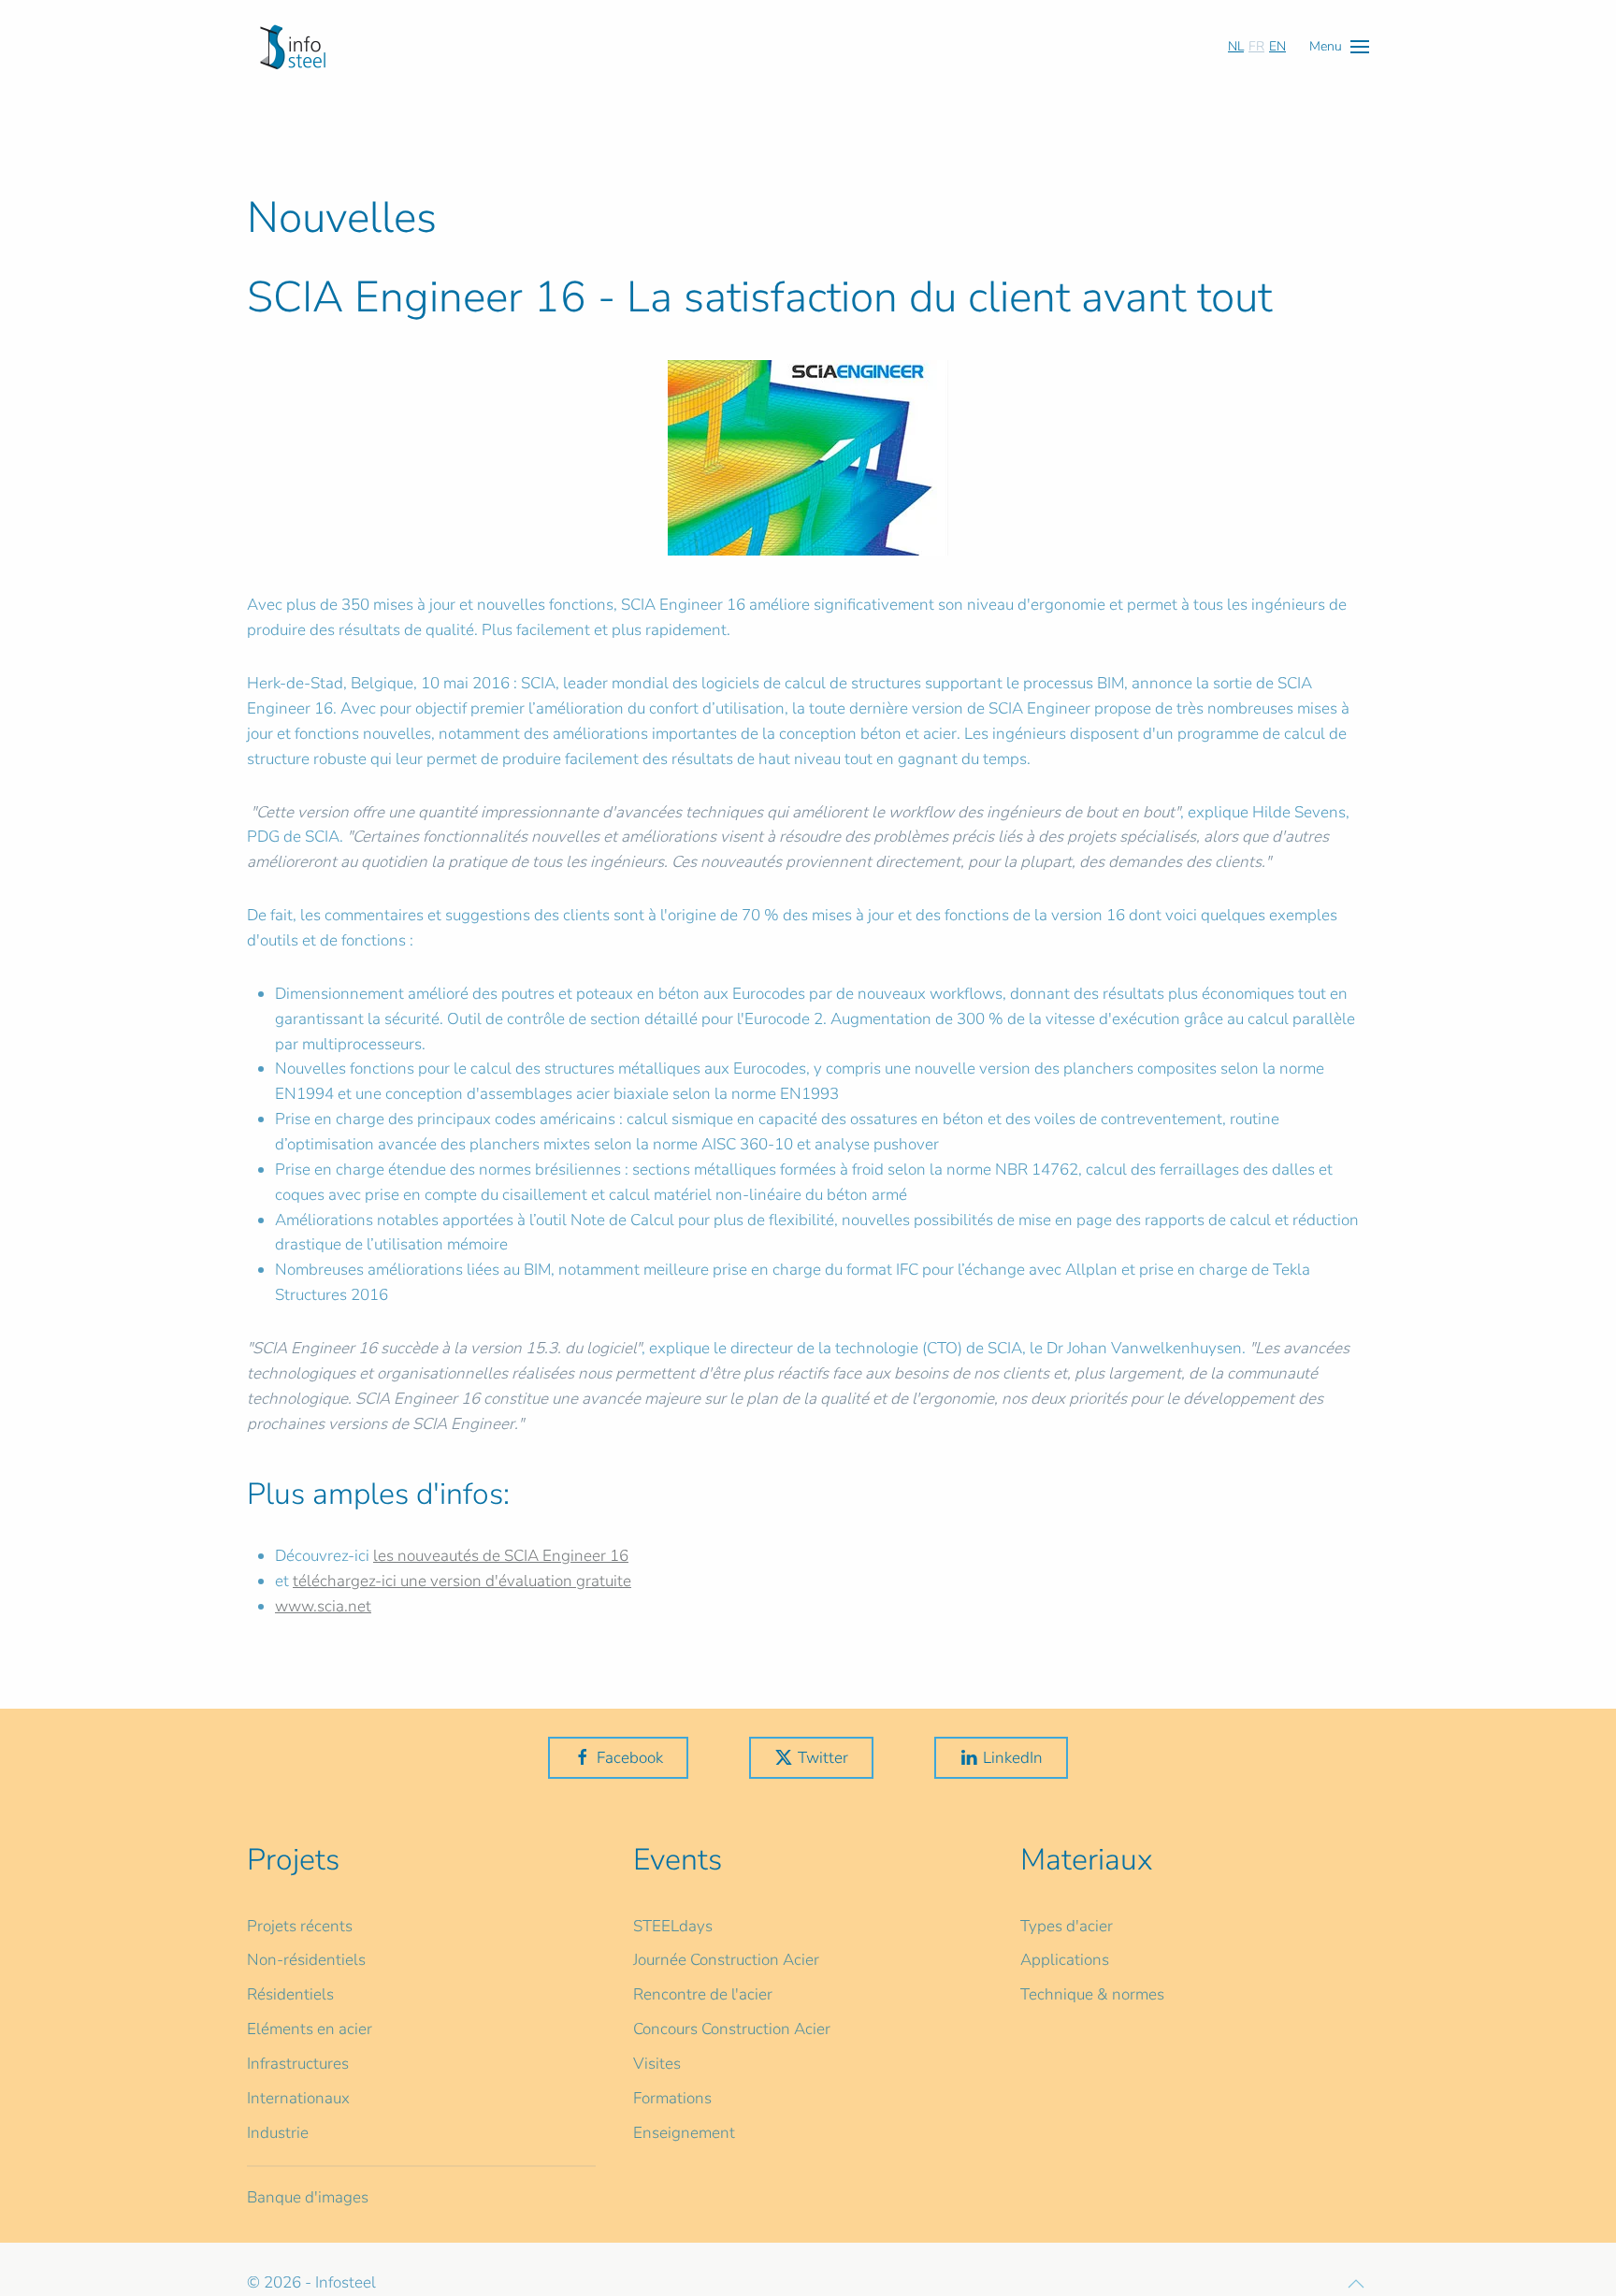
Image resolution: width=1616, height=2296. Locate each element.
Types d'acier (1067, 1926)
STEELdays (673, 1926)
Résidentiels (290, 1994)
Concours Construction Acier (732, 2029)
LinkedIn (1013, 1758)
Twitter (823, 1758)
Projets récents (300, 1926)
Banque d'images (308, 2197)
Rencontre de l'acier (703, 1994)
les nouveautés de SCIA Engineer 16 (501, 1556)
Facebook (630, 1758)
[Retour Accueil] (293, 47)
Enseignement (684, 2133)
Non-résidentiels (306, 1960)
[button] (1339, 46)
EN (1277, 46)
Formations (672, 2098)
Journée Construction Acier (726, 1960)
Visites (657, 2064)
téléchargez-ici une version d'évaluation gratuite (462, 1581)
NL (1236, 46)
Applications (1065, 1960)
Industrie (278, 2133)
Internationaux (298, 2098)
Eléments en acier (310, 2029)
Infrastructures (298, 2064)
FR (1256, 46)
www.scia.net (323, 1606)
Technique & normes (1092, 1994)
